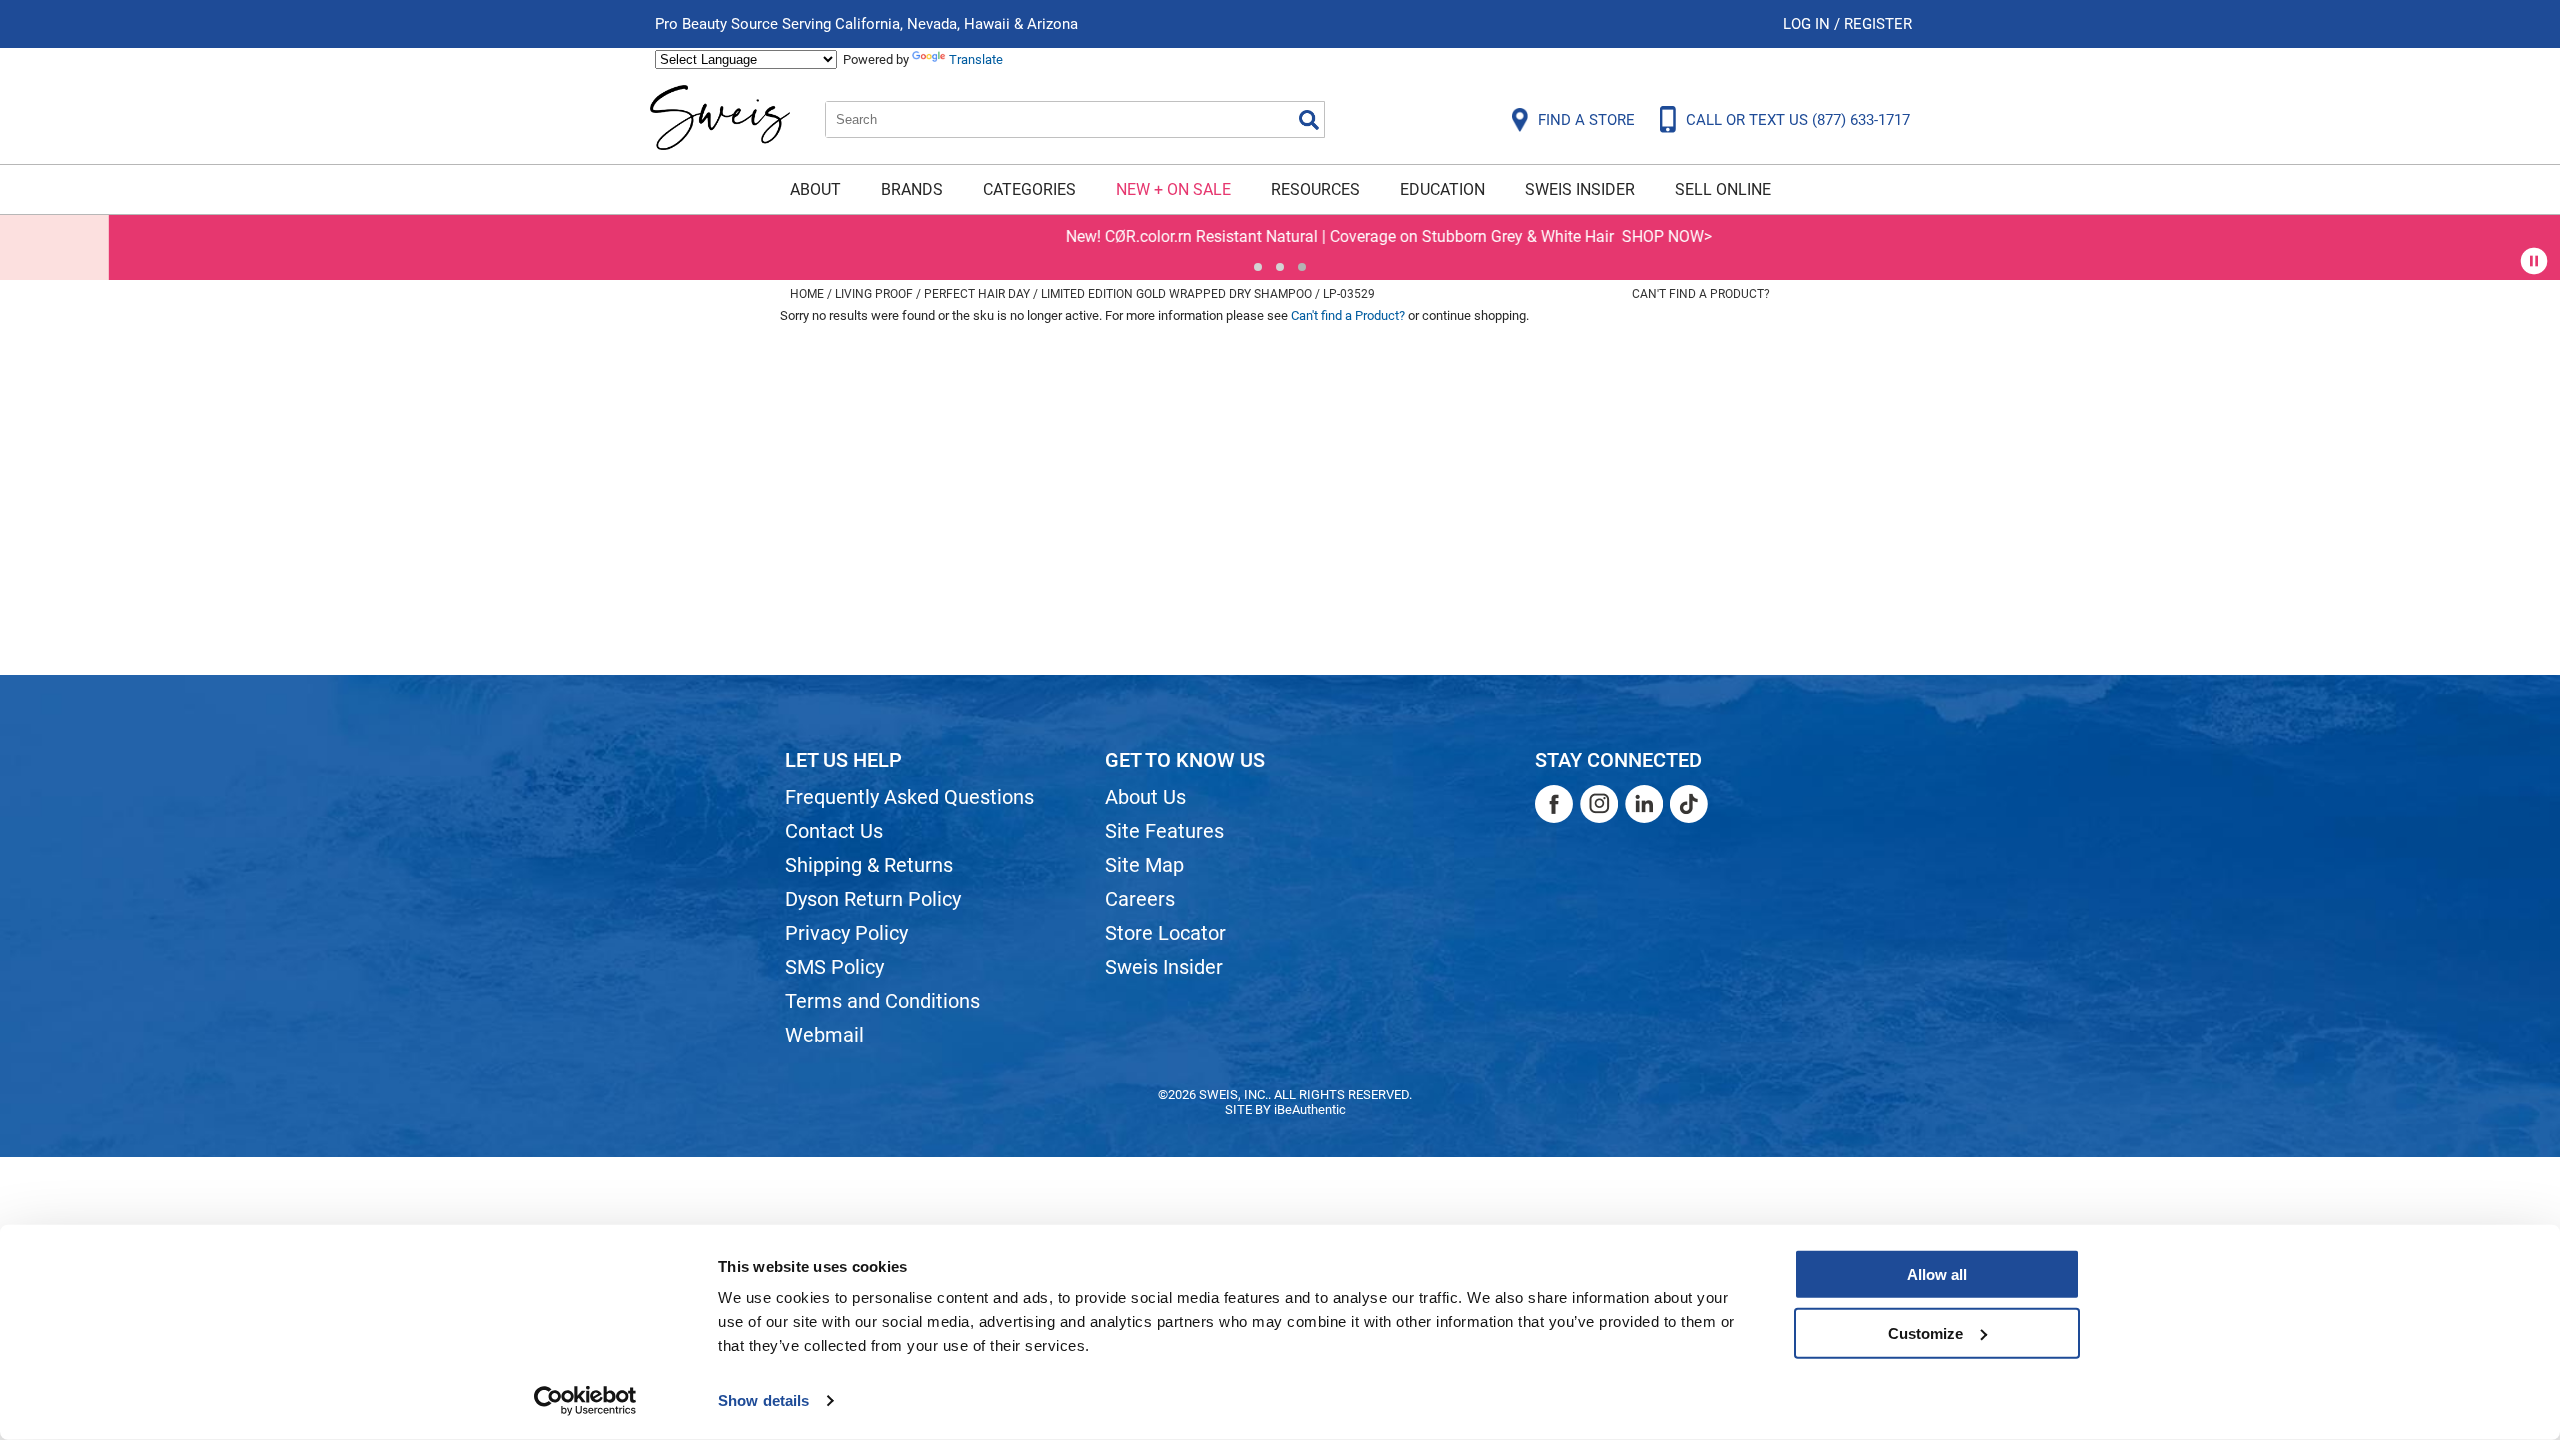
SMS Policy (834, 967)
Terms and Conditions (882, 1001)
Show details (763, 1400)
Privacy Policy (846, 933)
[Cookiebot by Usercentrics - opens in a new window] (585, 1401)
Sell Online (1723, 189)
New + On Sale (1173, 189)
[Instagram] (1599, 804)
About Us (1145, 797)
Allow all (1937, 1274)
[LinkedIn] (1644, 804)
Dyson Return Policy (873, 899)
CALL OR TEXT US (1798, 120)
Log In (1808, 24)
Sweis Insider (1580, 189)
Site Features (1164, 831)
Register (1878, 24)
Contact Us (834, 831)
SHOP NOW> (1558, 236)
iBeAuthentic (1310, 1109)
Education (1442, 189)
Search (1309, 120)
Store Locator (1165, 933)
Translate (976, 59)
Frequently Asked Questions (909, 797)
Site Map (1144, 865)
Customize (1925, 1332)
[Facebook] (1554, 804)
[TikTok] (1689, 804)
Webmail (824, 1035)
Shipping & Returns (869, 865)
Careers (1140, 899)
